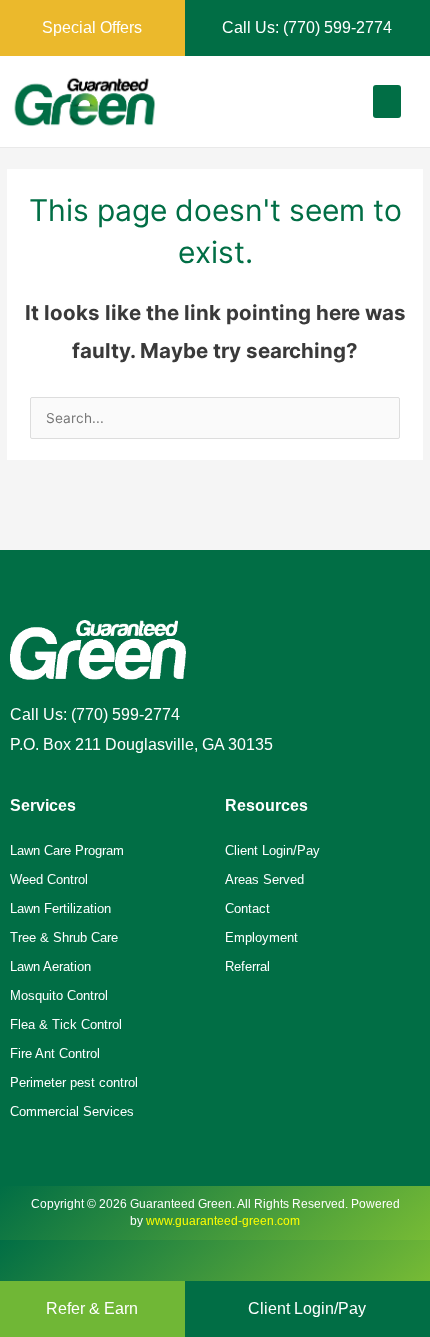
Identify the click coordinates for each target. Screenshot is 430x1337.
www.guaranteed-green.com (223, 1221)
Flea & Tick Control (66, 1024)
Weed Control (49, 879)
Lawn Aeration (50, 966)
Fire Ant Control (55, 1053)
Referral (247, 966)
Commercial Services (72, 1111)
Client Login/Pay (272, 850)
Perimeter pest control (74, 1082)
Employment (261, 937)
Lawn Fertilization (60, 908)
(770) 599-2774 (125, 714)
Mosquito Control (59, 995)
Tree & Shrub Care (64, 937)
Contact (247, 908)
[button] (387, 101)
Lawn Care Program (67, 850)
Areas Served (264, 879)
